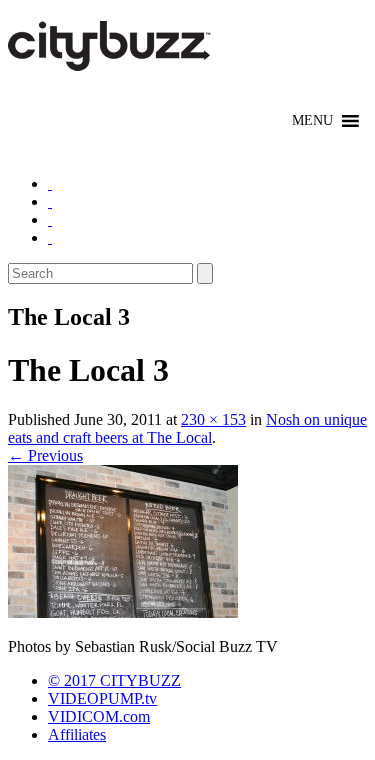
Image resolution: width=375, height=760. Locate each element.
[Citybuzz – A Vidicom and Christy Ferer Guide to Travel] (111, 60)
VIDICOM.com (99, 716)
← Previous (45, 455)
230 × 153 (213, 419)
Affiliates (77, 734)
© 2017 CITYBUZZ (114, 680)
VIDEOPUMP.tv (102, 698)
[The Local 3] (123, 612)
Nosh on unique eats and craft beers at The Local (187, 428)
